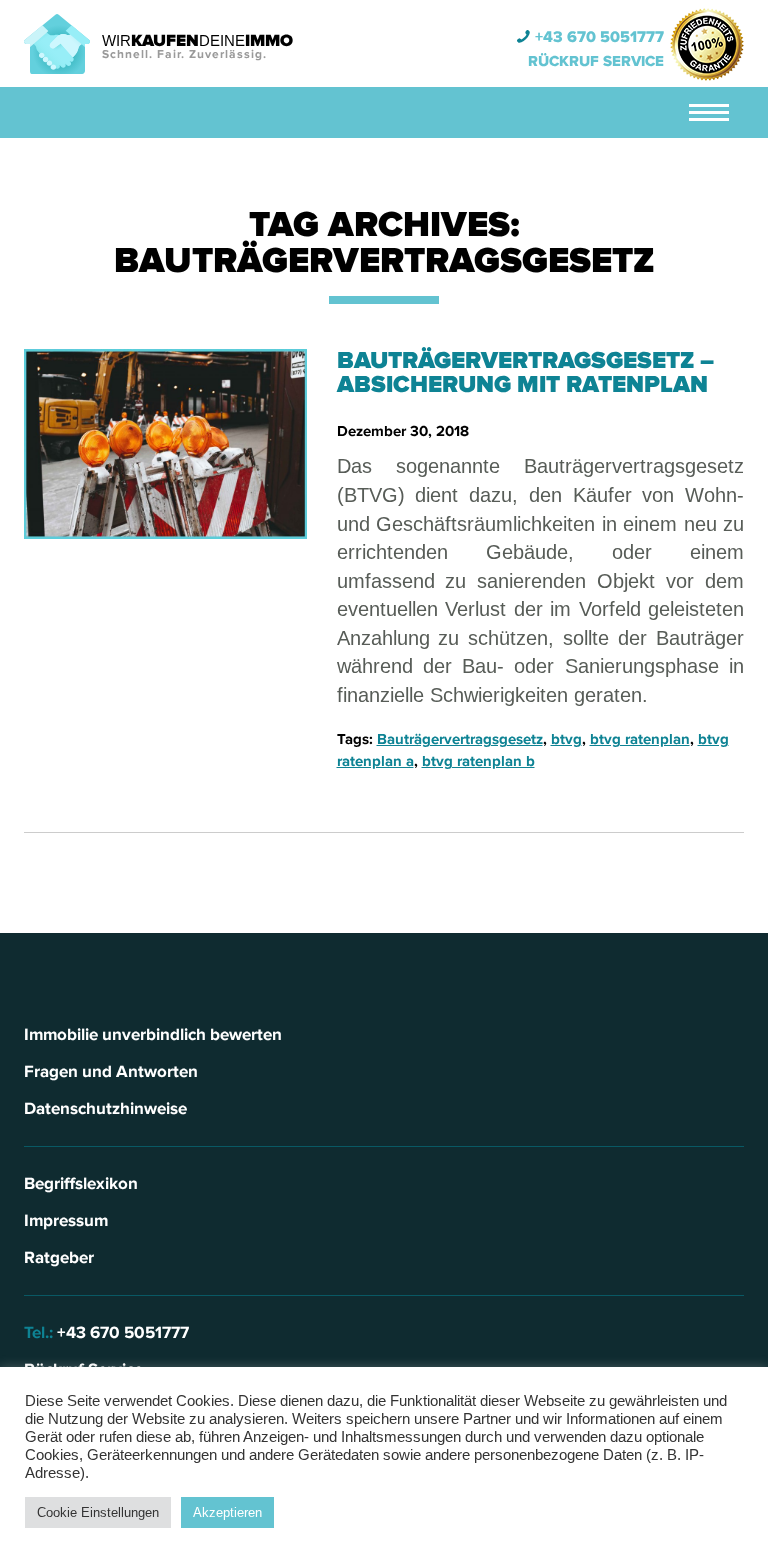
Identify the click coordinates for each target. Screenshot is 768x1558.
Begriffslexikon (81, 1183)
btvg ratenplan (640, 739)
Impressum (66, 1220)
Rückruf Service (596, 61)
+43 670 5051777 (599, 37)
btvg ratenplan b (478, 761)
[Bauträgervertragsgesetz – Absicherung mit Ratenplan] (165, 444)
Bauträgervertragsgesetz (460, 739)
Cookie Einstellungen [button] (98, 1512)
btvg (566, 739)
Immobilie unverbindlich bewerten (153, 1034)
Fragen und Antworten (111, 1071)
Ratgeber (59, 1257)
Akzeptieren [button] (227, 1512)
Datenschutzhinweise (105, 1108)
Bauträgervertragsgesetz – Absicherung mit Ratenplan (525, 372)
